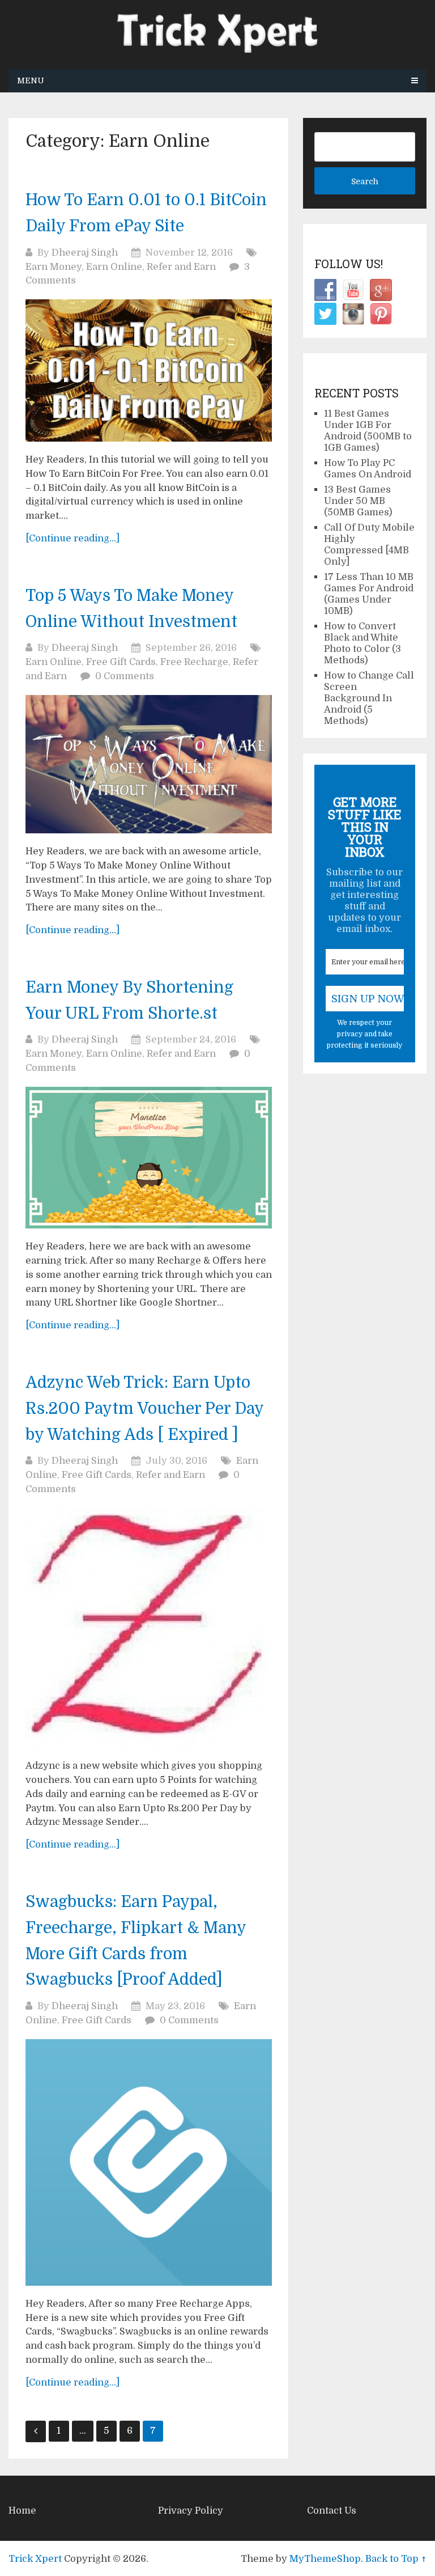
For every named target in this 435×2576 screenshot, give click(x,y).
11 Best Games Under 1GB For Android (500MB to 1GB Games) (368, 431)
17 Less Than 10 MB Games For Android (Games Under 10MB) (369, 594)
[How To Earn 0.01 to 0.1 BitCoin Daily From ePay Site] (149, 370)
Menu (31, 80)
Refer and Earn (181, 267)
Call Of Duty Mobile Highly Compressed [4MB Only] (369, 545)
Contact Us (332, 2511)
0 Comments (125, 676)
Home (22, 2511)
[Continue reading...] (72, 538)
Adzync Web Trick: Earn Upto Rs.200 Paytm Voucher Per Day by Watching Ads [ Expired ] (144, 1409)
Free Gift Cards (121, 662)
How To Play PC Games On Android (368, 469)
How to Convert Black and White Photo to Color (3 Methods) (362, 643)
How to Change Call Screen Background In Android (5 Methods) (369, 698)
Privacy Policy (191, 2511)
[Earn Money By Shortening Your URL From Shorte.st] (149, 1158)
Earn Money (54, 267)
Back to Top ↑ (396, 2559)
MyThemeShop (325, 2559)
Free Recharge (194, 662)
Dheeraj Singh (85, 253)
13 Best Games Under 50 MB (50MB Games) (358, 501)
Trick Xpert (35, 2559)
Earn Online (114, 267)
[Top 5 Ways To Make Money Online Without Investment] (149, 764)
